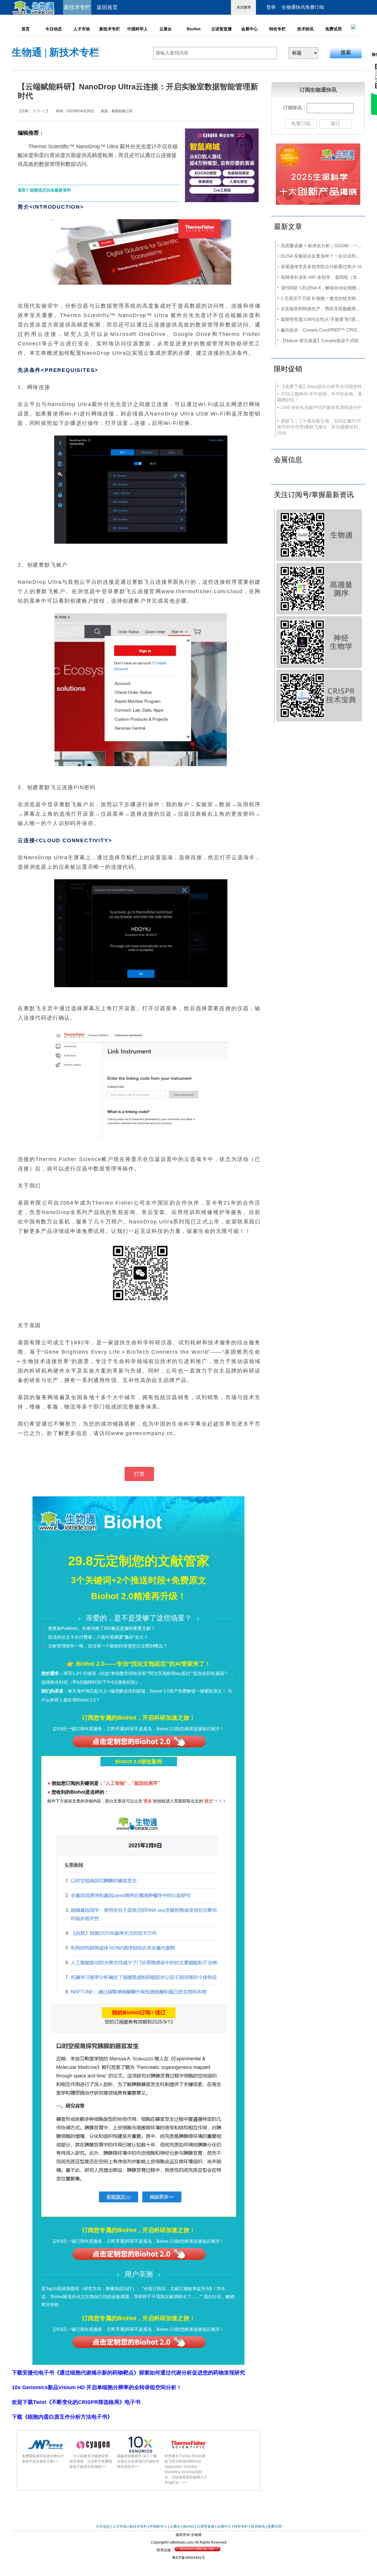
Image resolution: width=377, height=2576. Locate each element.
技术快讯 (305, 29)
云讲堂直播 (221, 29)
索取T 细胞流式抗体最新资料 (44, 190)
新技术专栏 (110, 29)
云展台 (166, 29)
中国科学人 (138, 29)
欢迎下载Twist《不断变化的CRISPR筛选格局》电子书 (76, 2402)
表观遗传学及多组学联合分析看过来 (316, 267)
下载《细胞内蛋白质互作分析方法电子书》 (62, 2417)
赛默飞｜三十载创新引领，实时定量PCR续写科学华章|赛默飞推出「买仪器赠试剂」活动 (320, 427)
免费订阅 (301, 124)
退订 (335, 124)
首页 (26, 29)
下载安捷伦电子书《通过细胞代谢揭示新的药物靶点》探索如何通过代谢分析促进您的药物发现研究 (128, 2373)
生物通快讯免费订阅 (303, 7)
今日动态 (54, 29)
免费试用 (333, 29)
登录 (271, 7)
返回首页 (107, 7)
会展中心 (249, 29)
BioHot (194, 29)
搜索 (346, 52)
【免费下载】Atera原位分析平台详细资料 (321, 386)
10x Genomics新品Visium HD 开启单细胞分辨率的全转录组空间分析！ (97, 2387)
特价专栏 (277, 29)
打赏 (139, 1474)
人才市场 (82, 29)
